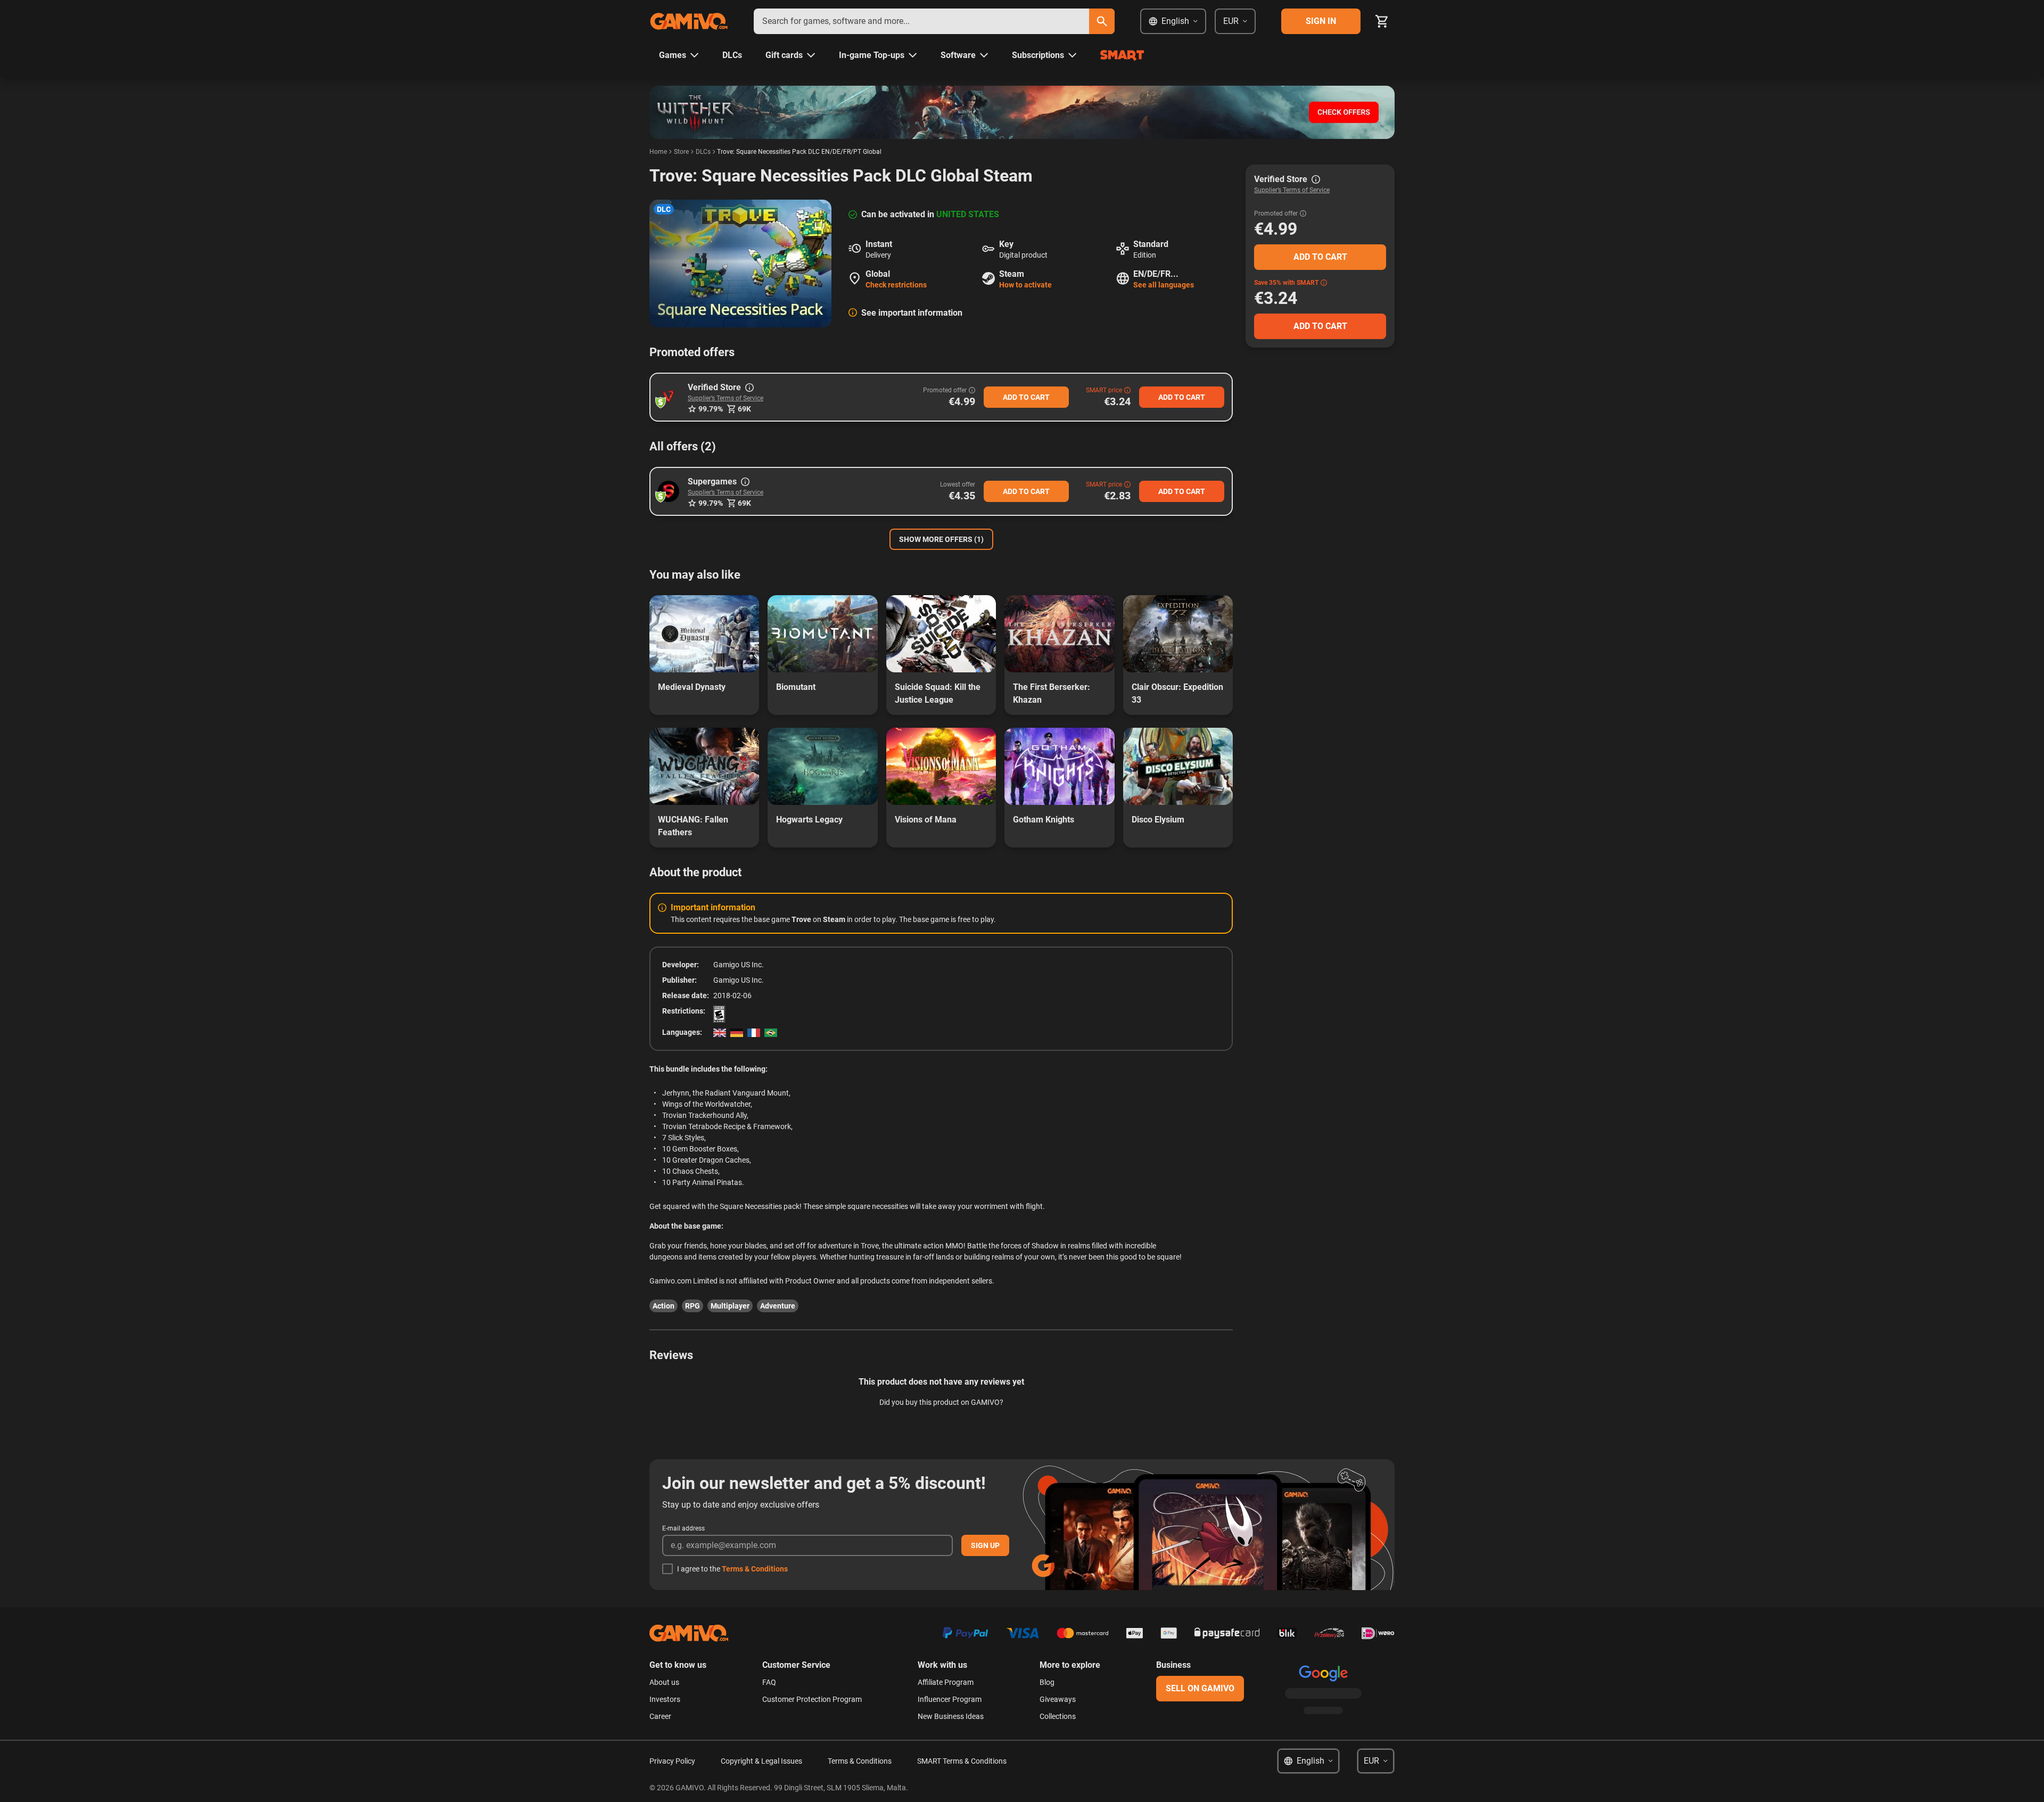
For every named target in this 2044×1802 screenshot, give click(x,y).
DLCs (703, 152)
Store (681, 152)
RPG (693, 1306)
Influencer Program (950, 1699)
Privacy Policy (672, 1761)
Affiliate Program (946, 1682)
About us (664, 1682)
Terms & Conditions (755, 1569)
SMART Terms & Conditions (962, 1761)
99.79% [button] (711, 409)
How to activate (1025, 285)
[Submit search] (1102, 21)
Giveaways (1058, 1699)
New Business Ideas (951, 1716)
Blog (1047, 1682)
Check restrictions (896, 285)
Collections (1058, 1716)
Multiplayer (730, 1306)
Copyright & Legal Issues (761, 1761)
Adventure (778, 1306)
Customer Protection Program (812, 1699)
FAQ (769, 1682)
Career (660, 1716)
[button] (669, 397)
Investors (665, 1699)
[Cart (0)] (1382, 21)
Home (658, 152)
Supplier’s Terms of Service (726, 398)
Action (664, 1306)
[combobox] (921, 21)
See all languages (1164, 285)
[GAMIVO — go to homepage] (689, 21)
